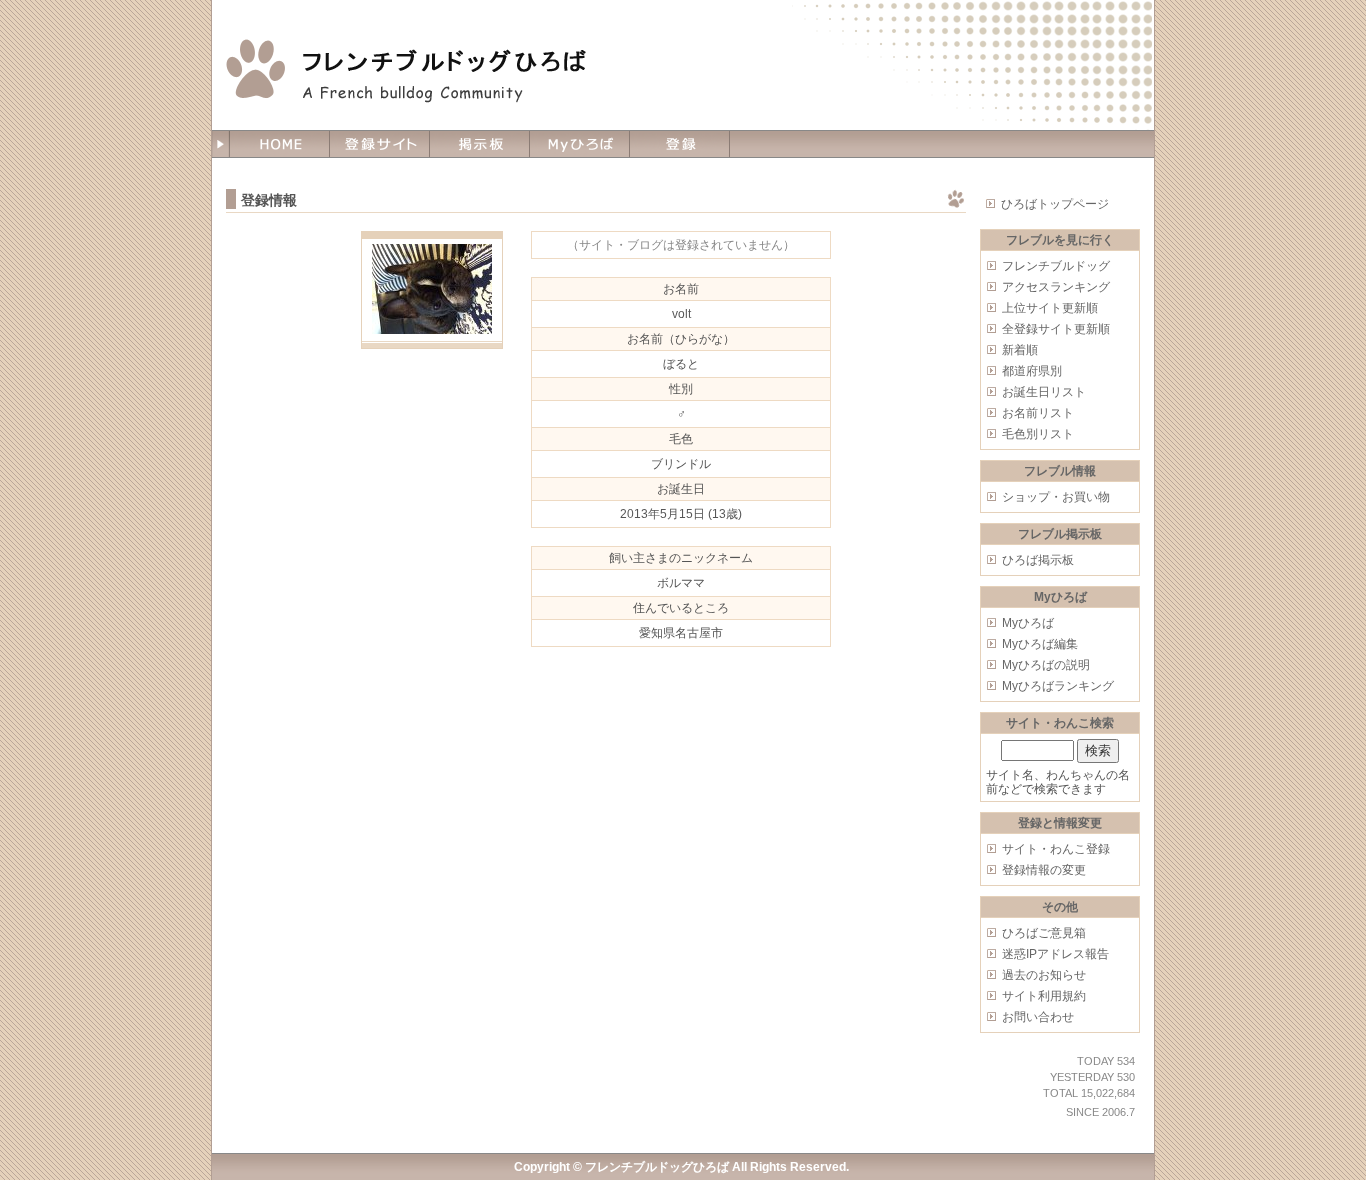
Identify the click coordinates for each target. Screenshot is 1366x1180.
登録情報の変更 (1044, 870)
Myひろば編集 (1040, 644)
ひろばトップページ (1055, 204)
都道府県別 (1032, 371)
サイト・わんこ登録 (1056, 849)
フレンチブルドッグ (1056, 266)
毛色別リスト (1038, 434)
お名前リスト (1038, 413)
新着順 (1020, 350)
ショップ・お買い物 (1056, 497)
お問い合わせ (1038, 1017)
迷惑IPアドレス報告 (1055, 954)
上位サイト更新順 (1050, 308)
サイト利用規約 (1044, 996)
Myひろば (1028, 623)
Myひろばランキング (1058, 686)
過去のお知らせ (1044, 975)
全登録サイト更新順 (1056, 329)
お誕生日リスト (1044, 392)
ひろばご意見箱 (1044, 933)
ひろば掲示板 (1038, 560)
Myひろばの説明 (1046, 665)
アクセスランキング (1056, 287)
